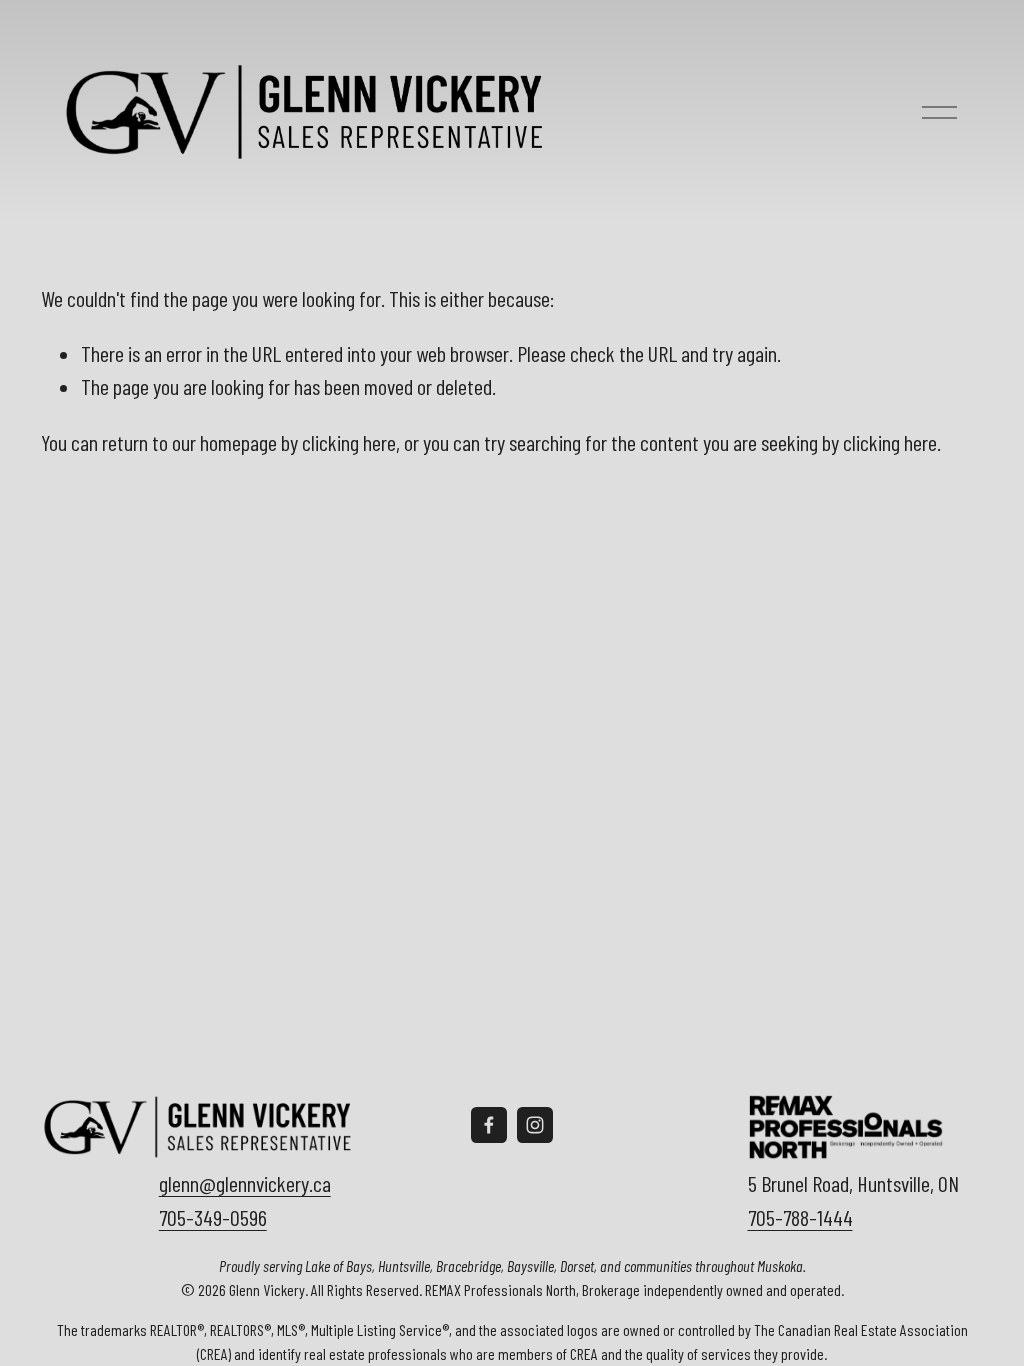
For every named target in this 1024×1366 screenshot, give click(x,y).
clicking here (349, 442)
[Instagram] (535, 1125)
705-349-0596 (213, 1217)
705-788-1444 (800, 1217)
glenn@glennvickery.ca (245, 1183)
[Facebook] (489, 1125)
